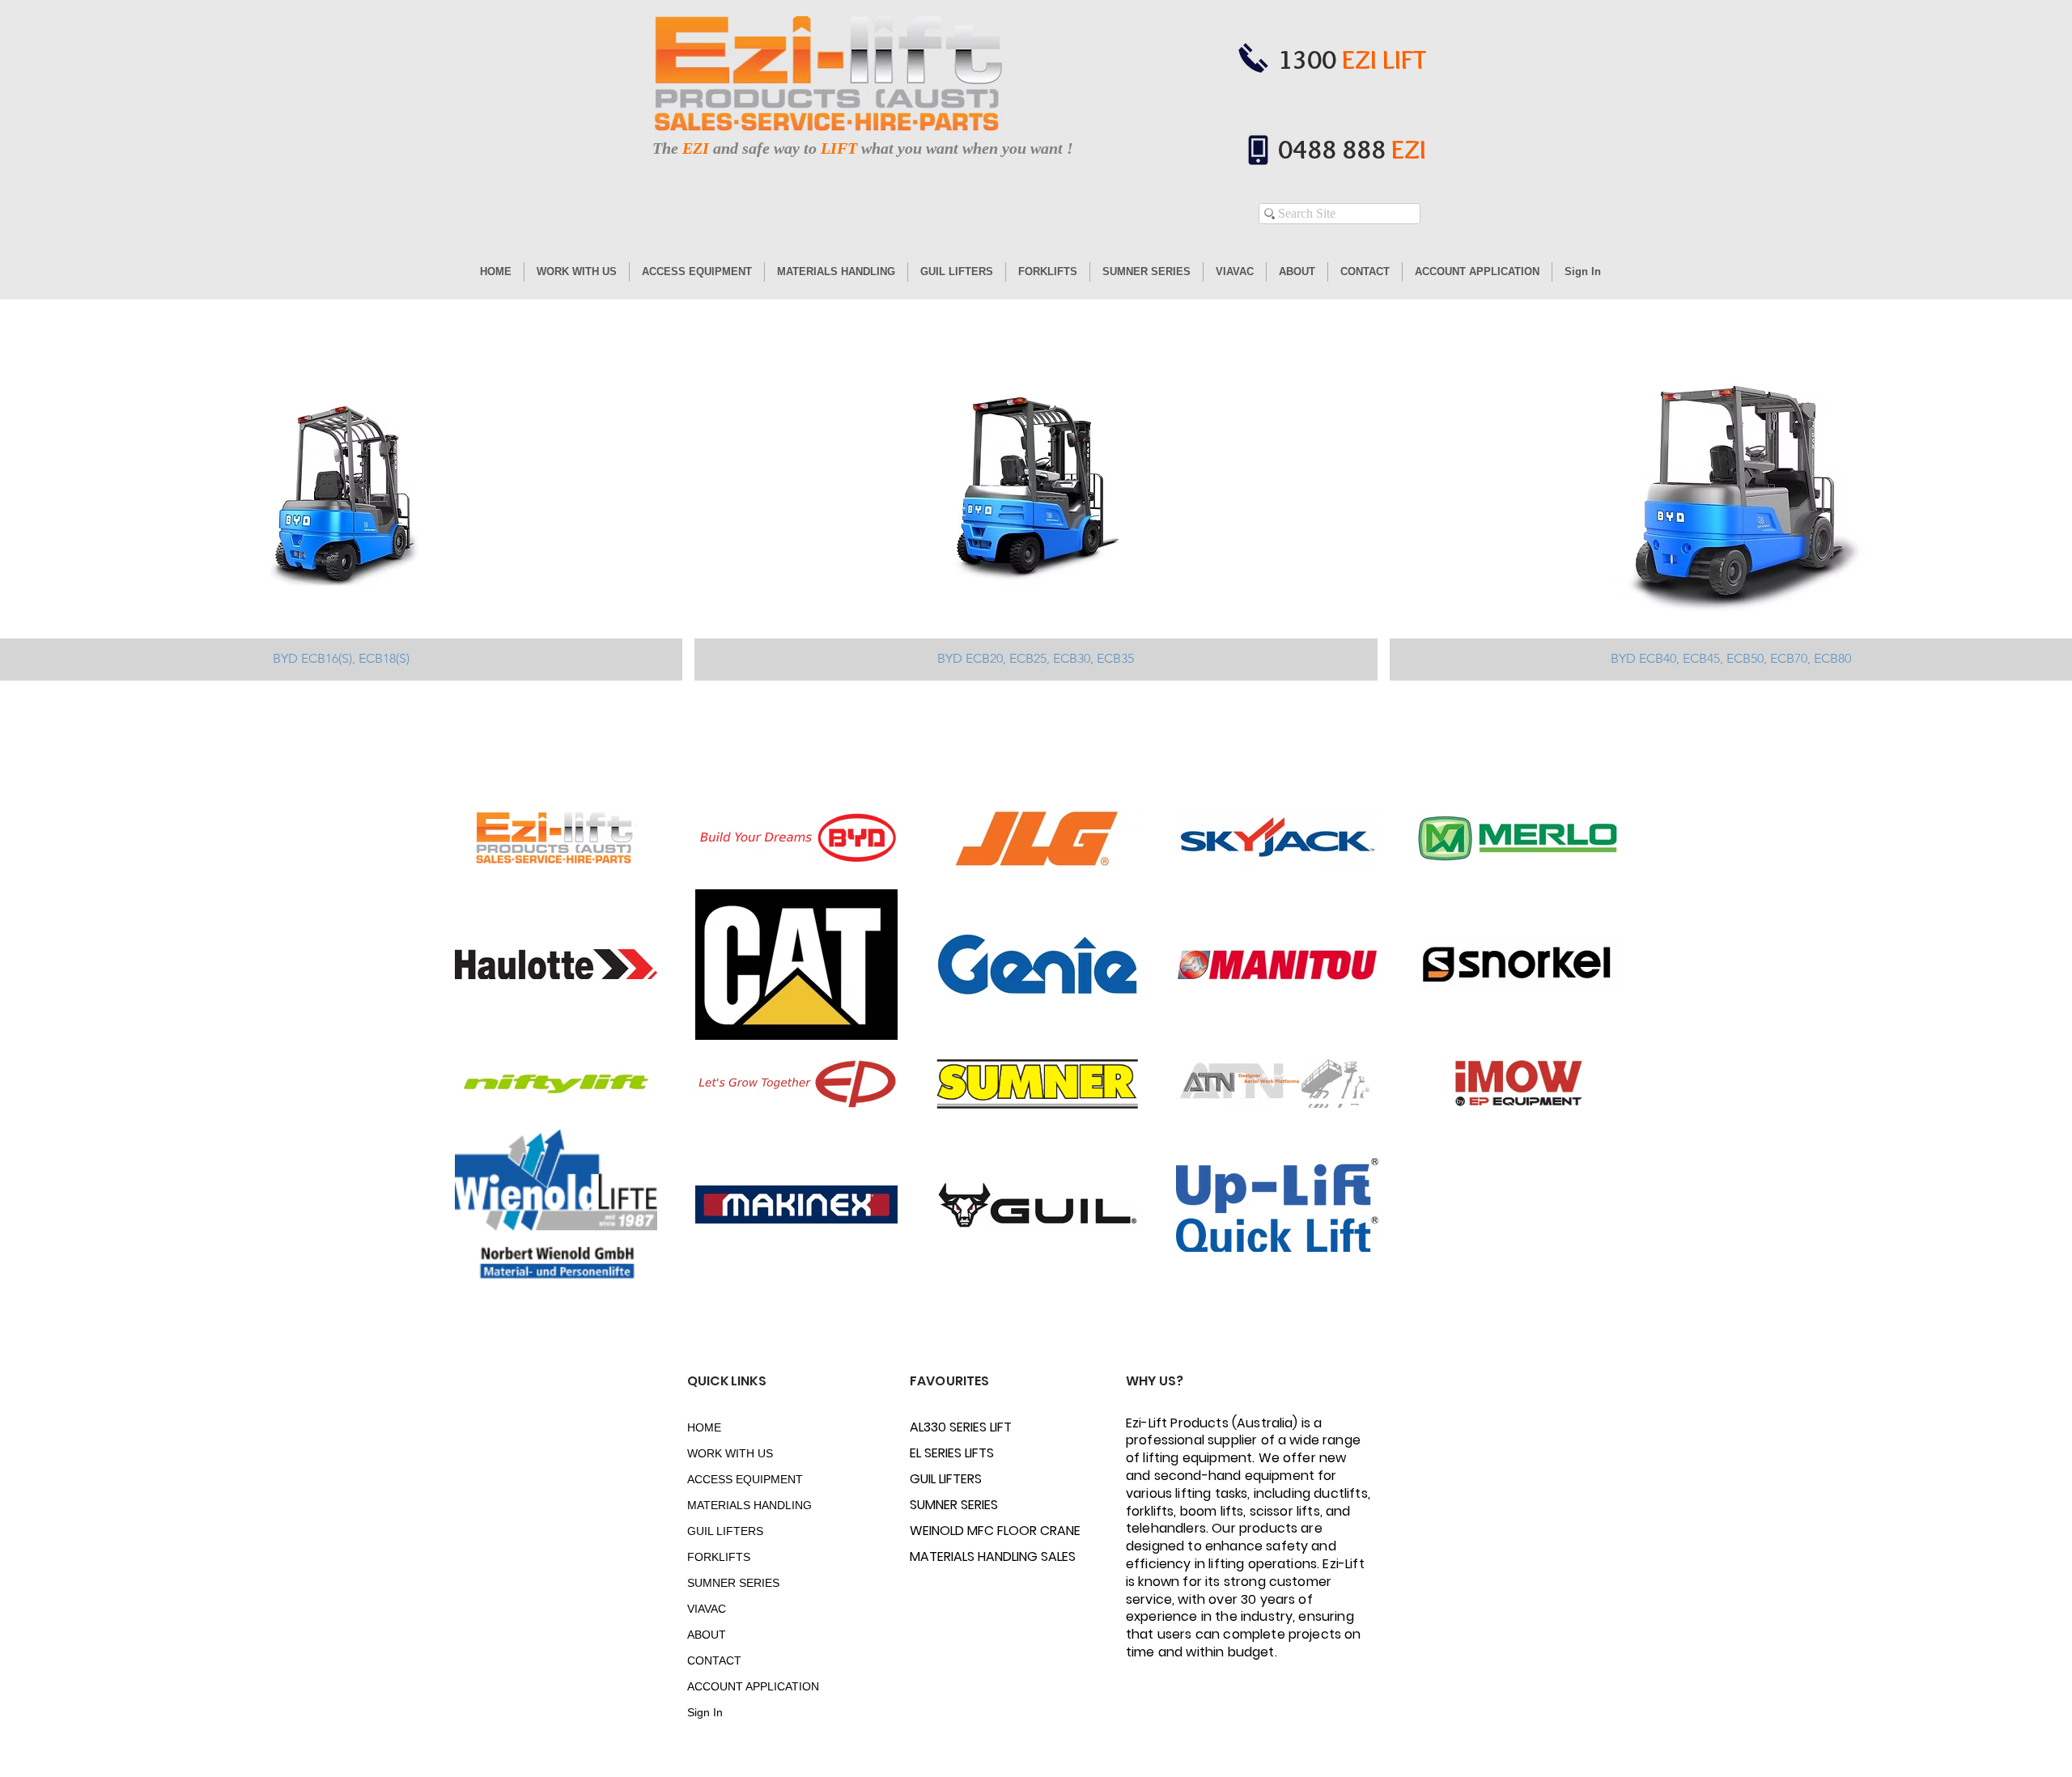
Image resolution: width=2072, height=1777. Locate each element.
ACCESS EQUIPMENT (744, 1479)
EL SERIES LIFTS (952, 1453)
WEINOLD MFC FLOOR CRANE (967, 1531)
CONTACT (714, 1660)
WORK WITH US (730, 1453)
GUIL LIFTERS (725, 1531)
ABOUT (707, 1635)
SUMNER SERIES (733, 1583)
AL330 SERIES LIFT (961, 1427)
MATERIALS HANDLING (744, 1505)
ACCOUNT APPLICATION (744, 1686)
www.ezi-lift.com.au (915, 183)
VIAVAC (707, 1609)
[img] (1731, 511)
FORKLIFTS (719, 1557)
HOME (704, 1427)
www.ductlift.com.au (822, 183)
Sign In (705, 1712)
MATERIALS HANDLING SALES (967, 1556)
